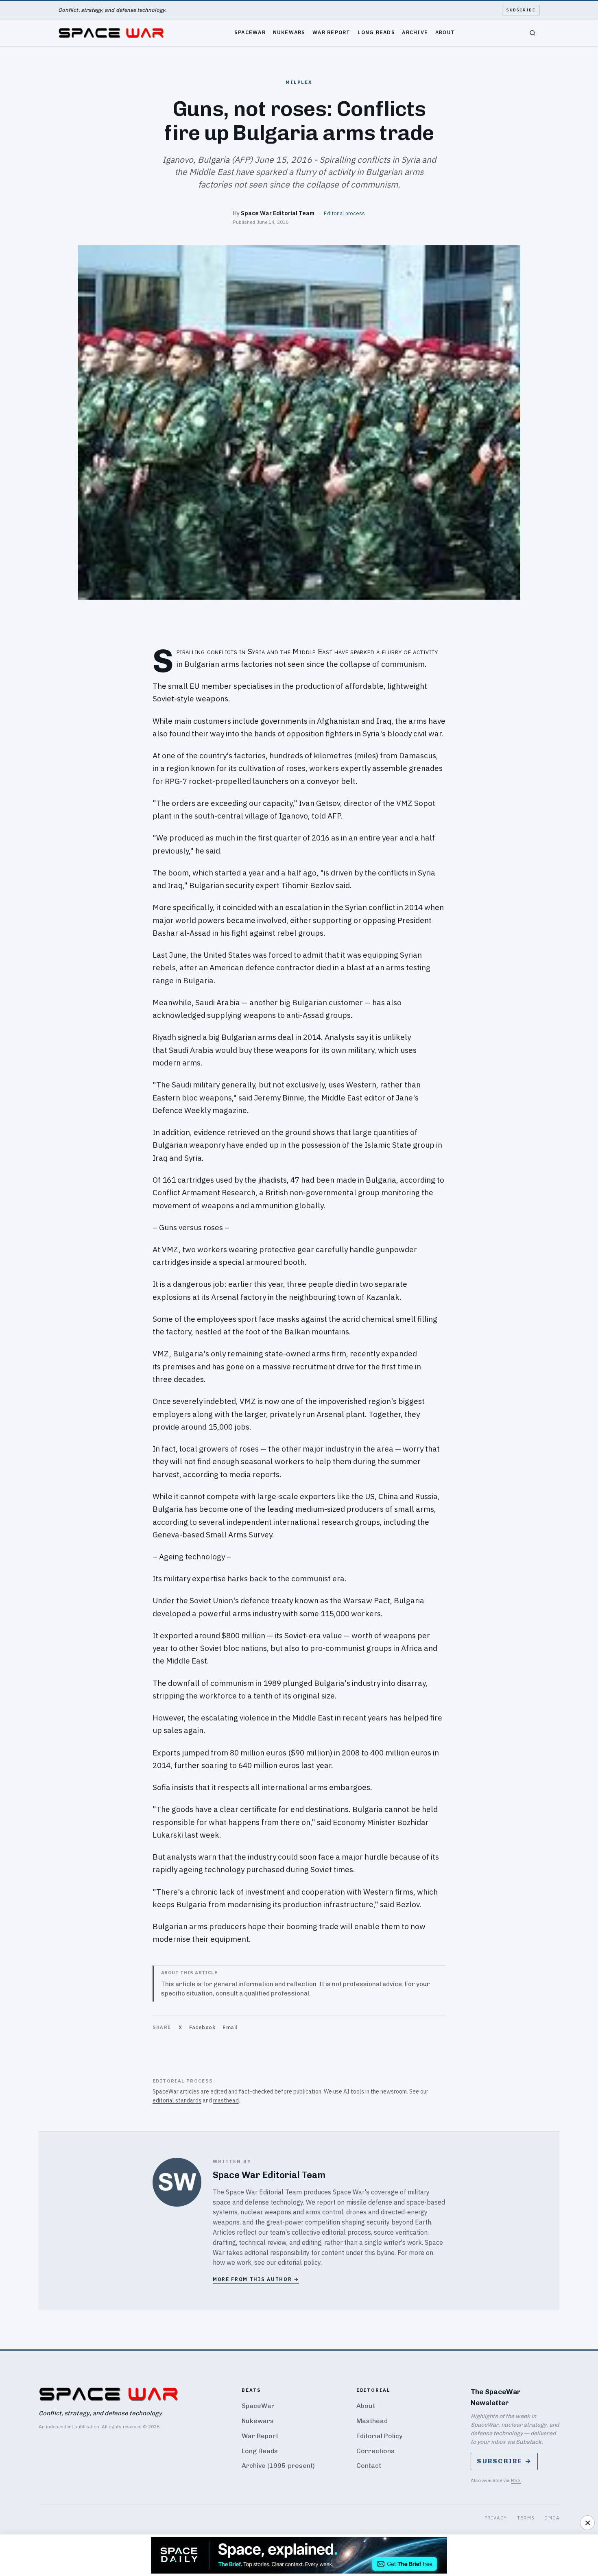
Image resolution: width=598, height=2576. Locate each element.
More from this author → (256, 2279)
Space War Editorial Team (278, 213)
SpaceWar (250, 32)
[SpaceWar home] (111, 33)
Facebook (202, 2027)
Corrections (375, 2451)
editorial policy (299, 2262)
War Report (332, 32)
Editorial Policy (379, 2436)
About (445, 32)
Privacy (496, 2518)
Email (230, 2027)
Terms (526, 2518)
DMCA (552, 2518)
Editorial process (344, 213)
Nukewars (289, 32)
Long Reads (376, 32)
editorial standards (177, 2100)
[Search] (533, 33)
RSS (516, 2480)
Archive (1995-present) (278, 2466)
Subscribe (521, 10)
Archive (415, 32)
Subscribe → (504, 2461)
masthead (226, 2100)
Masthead (372, 2421)
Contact (369, 2466)
